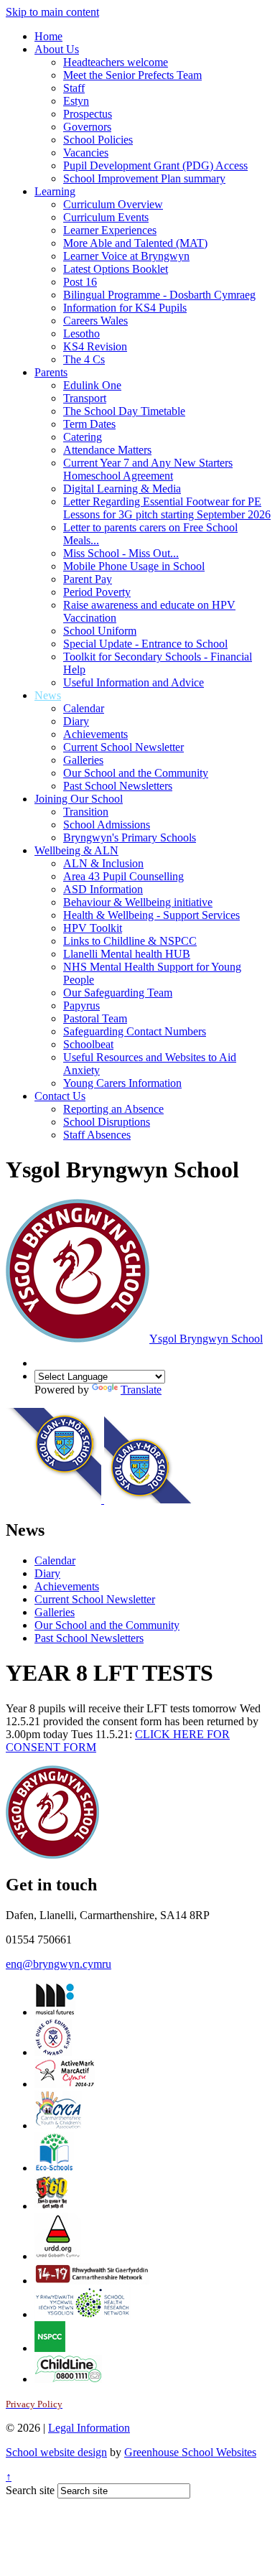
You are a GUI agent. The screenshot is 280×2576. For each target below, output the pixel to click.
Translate (141, 1390)
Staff (74, 88)
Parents (51, 372)
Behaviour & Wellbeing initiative (138, 902)
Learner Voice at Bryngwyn (126, 256)
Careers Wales (95, 321)
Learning (55, 191)
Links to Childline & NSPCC (130, 941)
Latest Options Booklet (116, 269)
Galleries (83, 760)
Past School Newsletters (118, 786)
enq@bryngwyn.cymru (59, 1964)
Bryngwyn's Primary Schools (130, 837)
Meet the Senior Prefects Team (132, 75)
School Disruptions (107, 1122)
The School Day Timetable (124, 411)
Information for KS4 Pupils (125, 308)
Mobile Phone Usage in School (134, 566)
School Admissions (107, 825)
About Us (57, 49)
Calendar (84, 708)
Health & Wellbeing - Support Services (151, 915)
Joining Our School (79, 799)
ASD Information (103, 889)
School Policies (98, 140)
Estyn (76, 101)
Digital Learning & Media (122, 489)
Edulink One (92, 385)
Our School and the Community (136, 773)
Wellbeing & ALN (76, 850)
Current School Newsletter (123, 747)
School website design (56, 2452)
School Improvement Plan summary (144, 178)
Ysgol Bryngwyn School (206, 1339)
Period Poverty (97, 592)
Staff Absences (97, 1135)
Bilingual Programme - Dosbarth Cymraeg (159, 295)
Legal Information (89, 2428)
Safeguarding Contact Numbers (135, 1031)
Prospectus (88, 114)
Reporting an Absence (113, 1109)
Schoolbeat (88, 1044)
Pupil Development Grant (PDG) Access (155, 165)
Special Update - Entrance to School (145, 644)
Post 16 (80, 282)
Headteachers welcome (116, 62)
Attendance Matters (107, 450)
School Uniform (100, 631)
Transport (85, 398)
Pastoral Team (95, 1018)
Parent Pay (88, 579)
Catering (83, 437)
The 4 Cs (84, 359)
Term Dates (89, 424)
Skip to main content (52, 12)
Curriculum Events (106, 217)
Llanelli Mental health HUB (127, 954)
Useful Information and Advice (134, 682)
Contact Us (60, 1096)
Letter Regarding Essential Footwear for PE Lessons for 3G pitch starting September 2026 (167, 508)
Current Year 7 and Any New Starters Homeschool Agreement (148, 469)
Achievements (95, 734)
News (48, 695)
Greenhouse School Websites (190, 2452)
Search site (30, 2490)
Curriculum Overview (113, 204)
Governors (87, 127)
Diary (76, 721)
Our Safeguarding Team (118, 993)
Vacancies (86, 153)
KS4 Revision (95, 346)
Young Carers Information (122, 1083)
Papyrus (81, 1005)
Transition (86, 812)
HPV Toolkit (93, 928)
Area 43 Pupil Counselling (123, 876)
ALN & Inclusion (103, 863)
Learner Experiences (110, 230)
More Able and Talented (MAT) (135, 243)
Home (48, 36)
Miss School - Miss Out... (121, 553)
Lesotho (81, 333)
